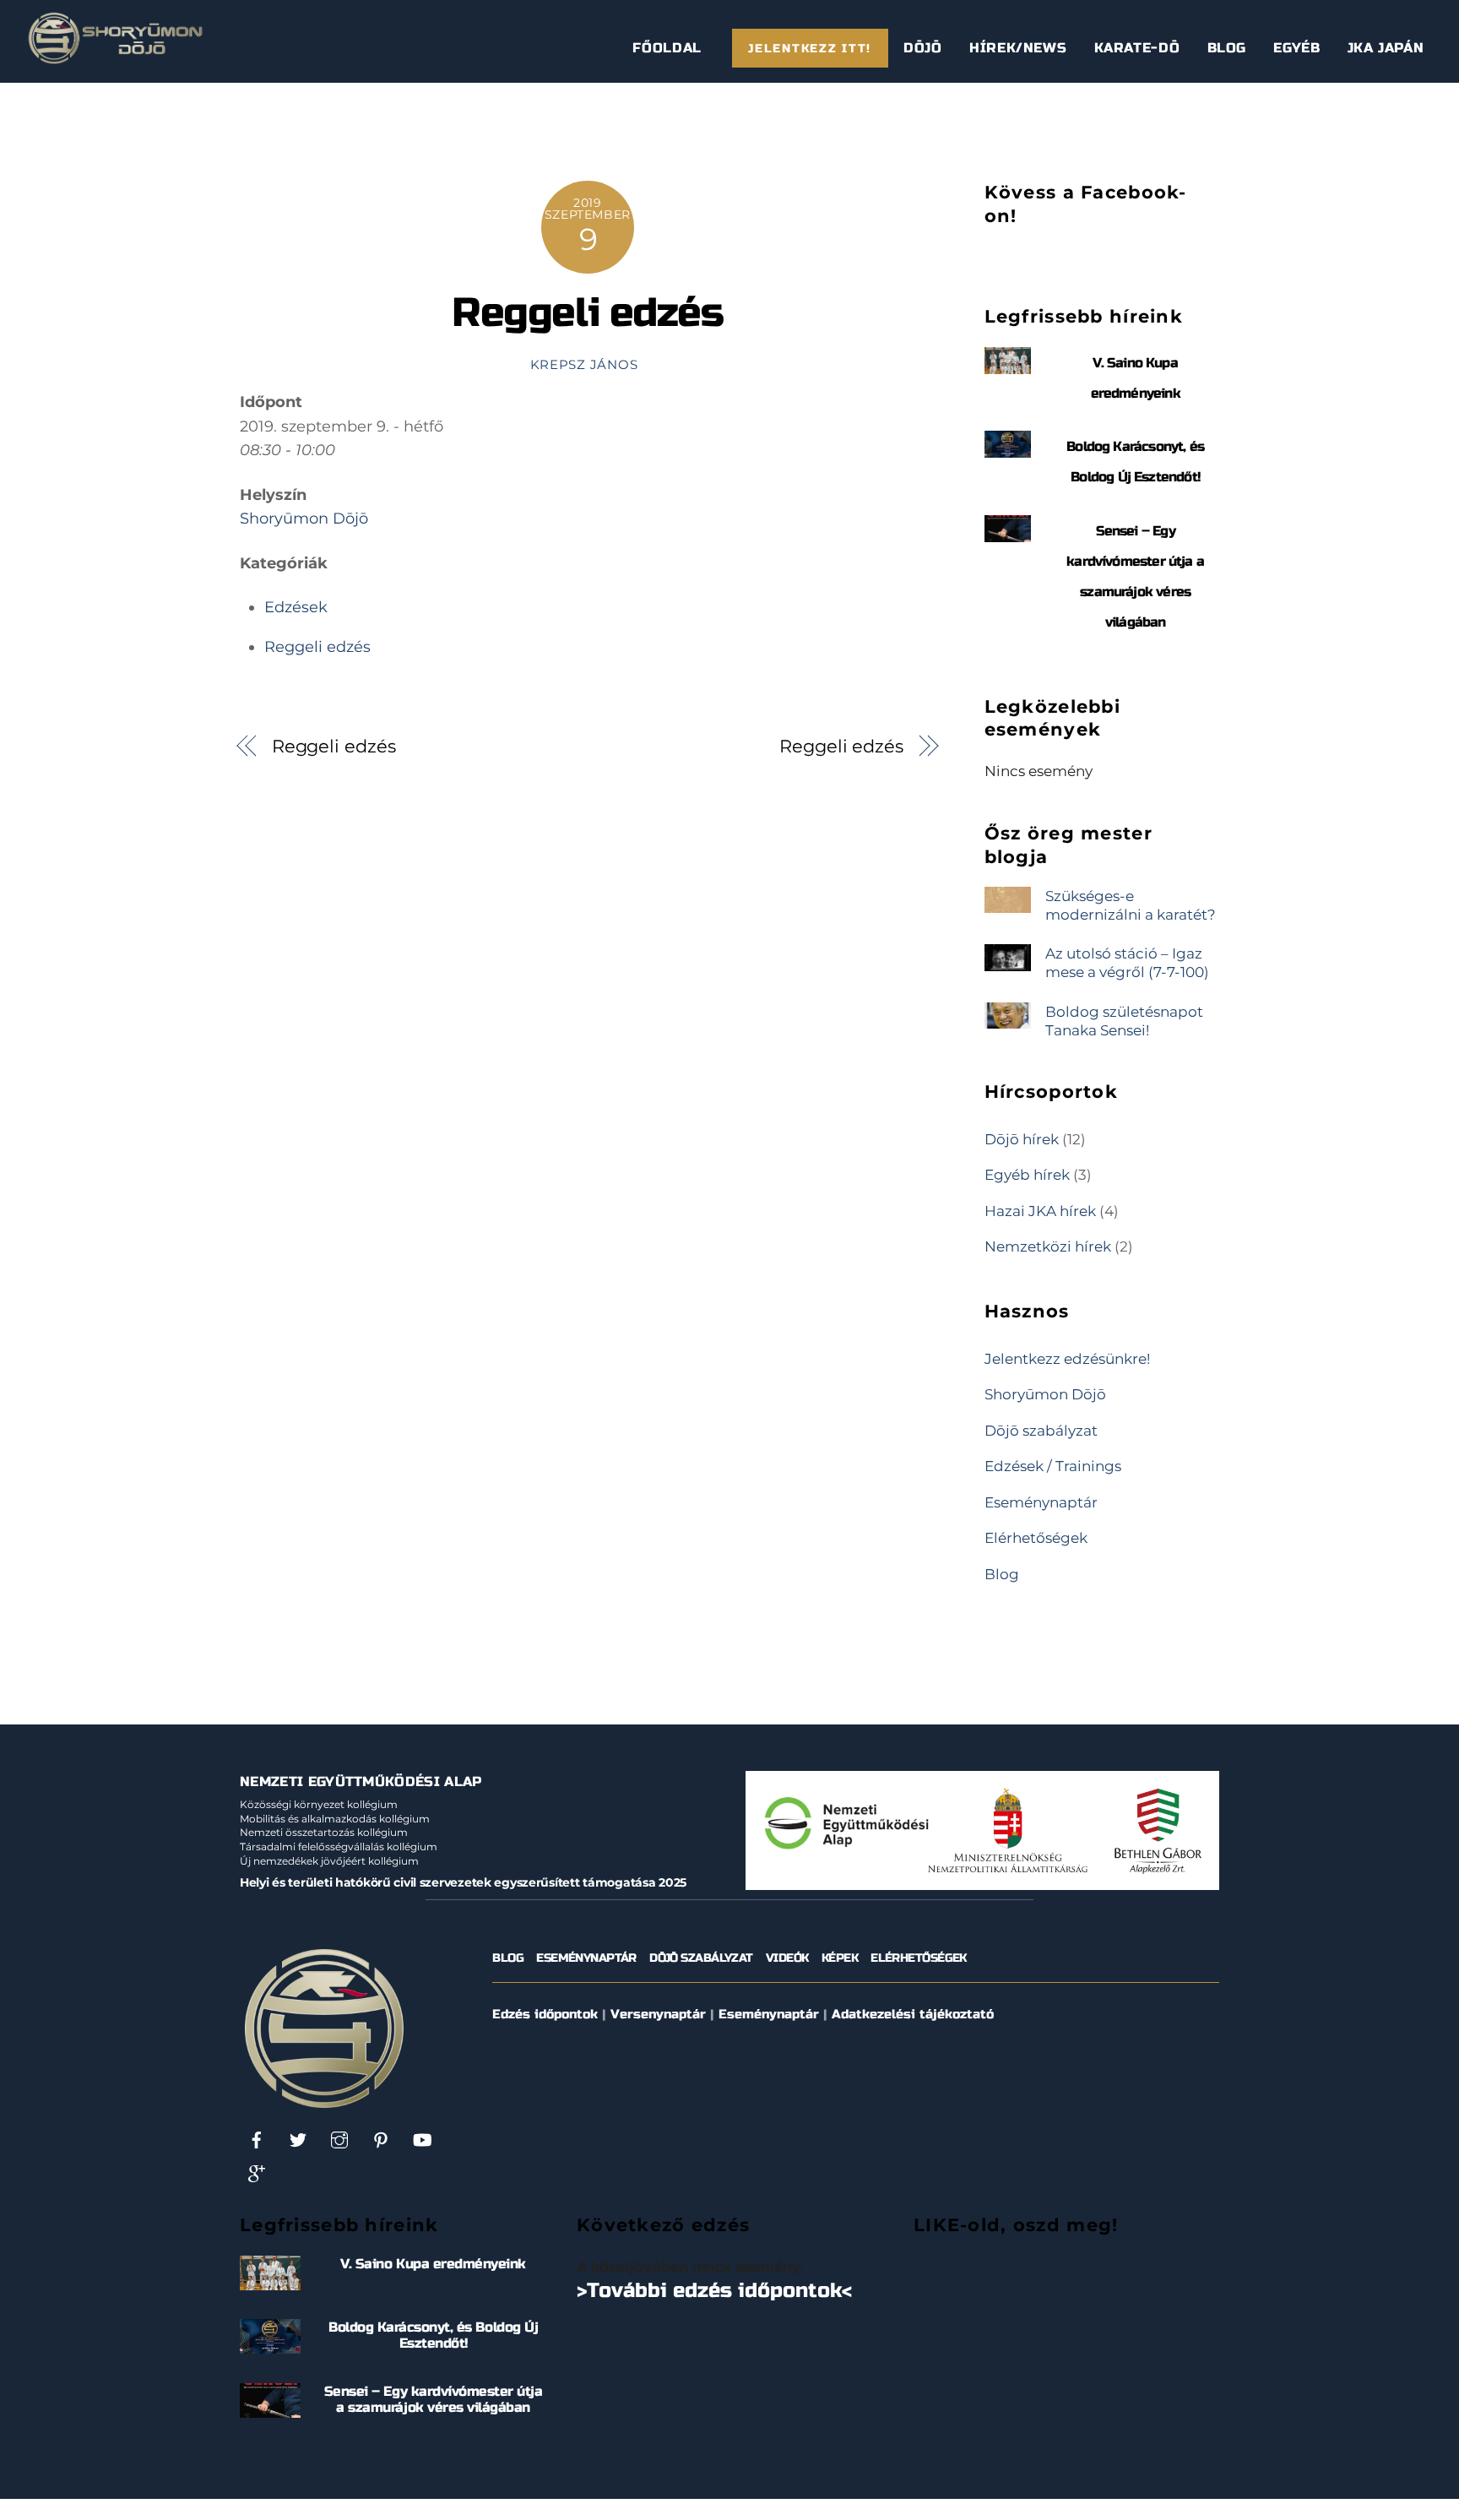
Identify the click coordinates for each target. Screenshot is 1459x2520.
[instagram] (339, 2140)
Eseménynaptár (1041, 1502)
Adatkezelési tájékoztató (913, 2014)
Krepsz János (584, 365)
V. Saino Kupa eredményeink (433, 2264)
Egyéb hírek (1027, 1174)
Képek (840, 1958)
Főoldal (667, 48)
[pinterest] (381, 2140)
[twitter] (298, 2140)
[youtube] (422, 2140)
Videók (787, 1958)
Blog (1227, 48)
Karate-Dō (1137, 48)
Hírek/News (1018, 48)
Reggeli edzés (587, 313)
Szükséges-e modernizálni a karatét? (1131, 905)
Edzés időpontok (545, 2014)
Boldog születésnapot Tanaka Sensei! (1124, 1021)
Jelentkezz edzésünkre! (1067, 1358)
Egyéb (1296, 48)
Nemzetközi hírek (1048, 1246)
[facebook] (257, 2140)
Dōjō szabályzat (1041, 1430)
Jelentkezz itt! (810, 49)
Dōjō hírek (1022, 1139)
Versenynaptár (658, 2014)
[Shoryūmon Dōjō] (115, 58)
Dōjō (923, 48)
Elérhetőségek (1036, 1537)
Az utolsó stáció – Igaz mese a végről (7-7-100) (1127, 962)
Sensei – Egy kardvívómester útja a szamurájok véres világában (434, 2399)
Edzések (296, 607)
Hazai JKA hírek (1040, 1211)
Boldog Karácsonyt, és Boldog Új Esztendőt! (433, 2335)
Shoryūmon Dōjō (304, 519)
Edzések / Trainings (1053, 1466)
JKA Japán (1386, 48)
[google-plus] (257, 2173)
